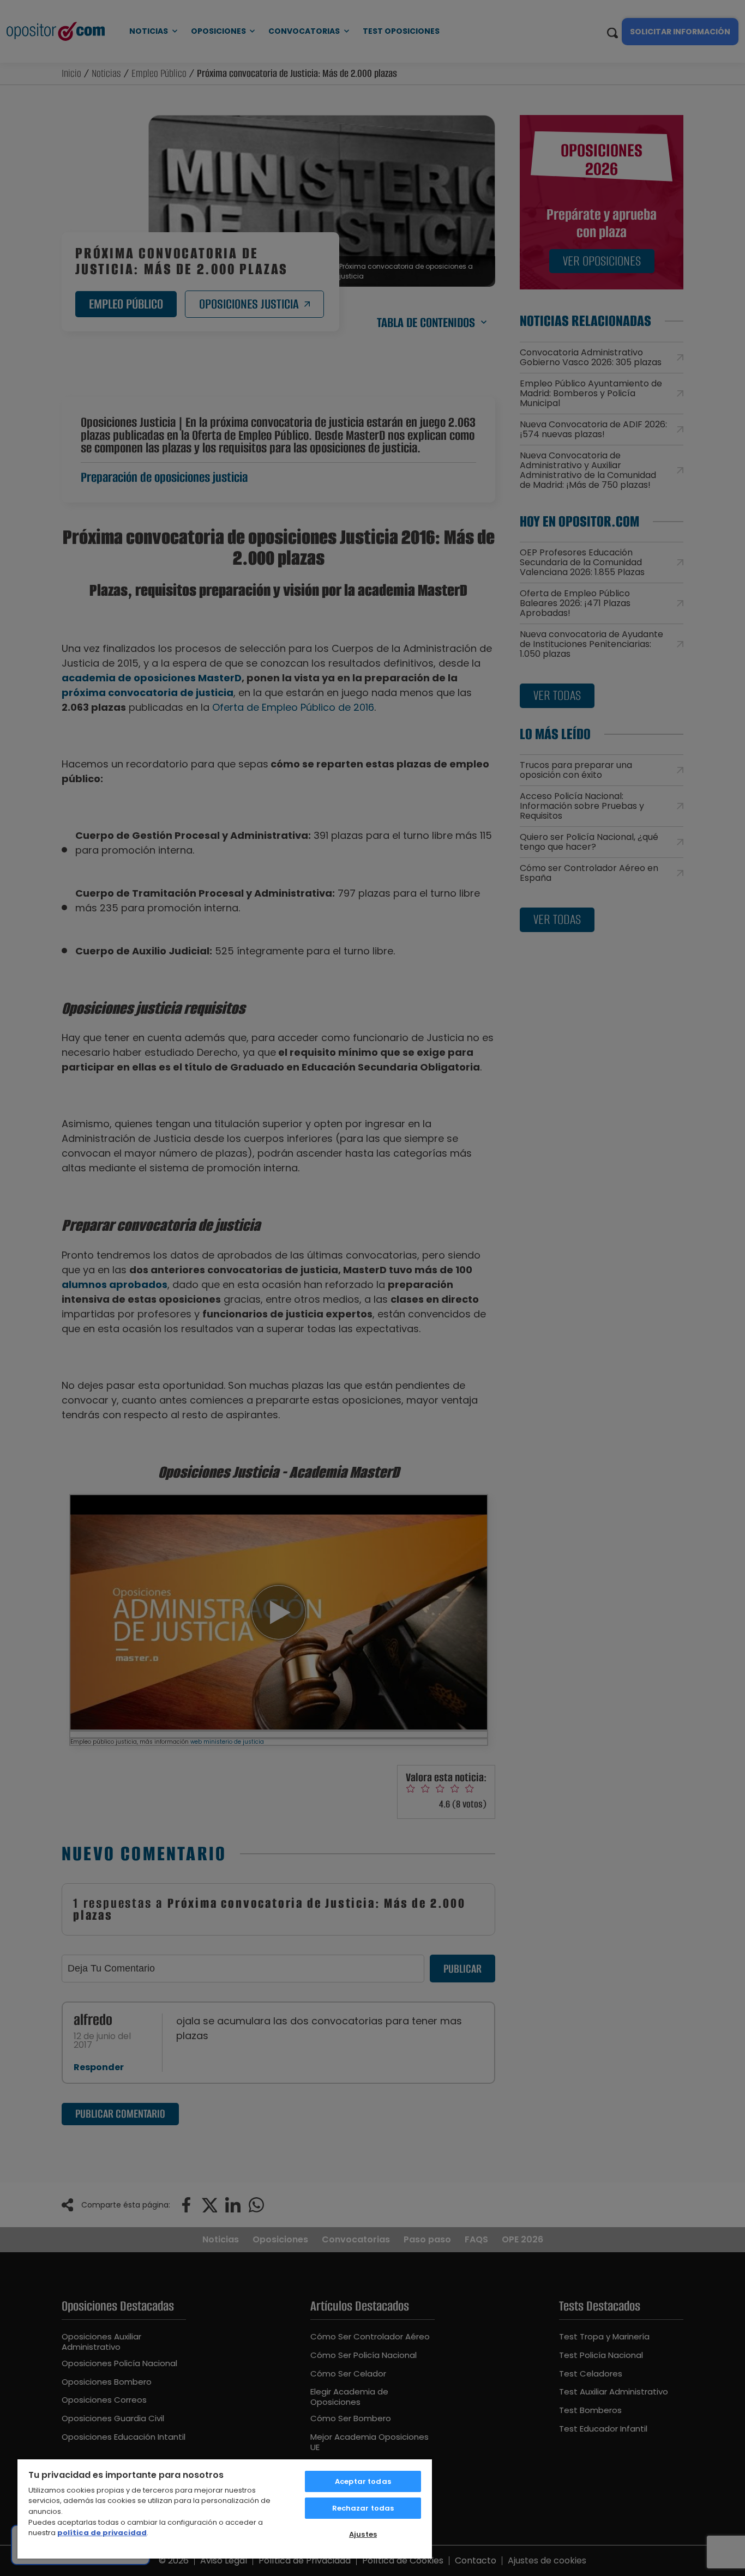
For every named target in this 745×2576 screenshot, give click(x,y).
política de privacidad (102, 2533)
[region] (225, 2508)
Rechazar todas (363, 2508)
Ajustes (363, 2534)
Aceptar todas (363, 2481)
